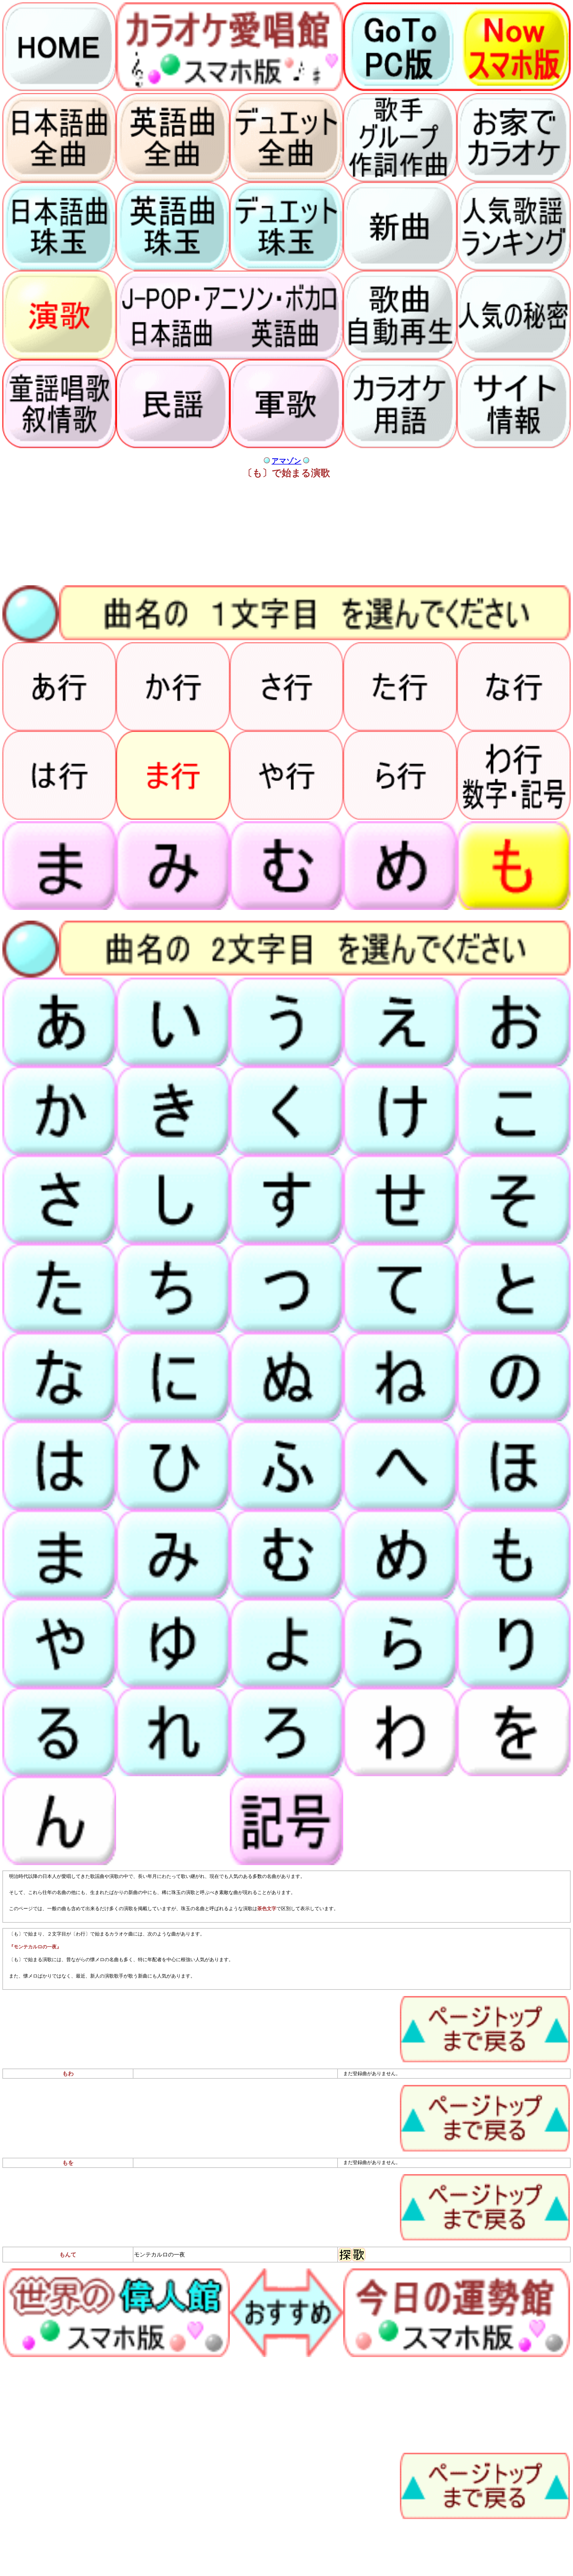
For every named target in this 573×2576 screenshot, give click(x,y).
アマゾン (286, 461)
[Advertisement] (181, 533)
